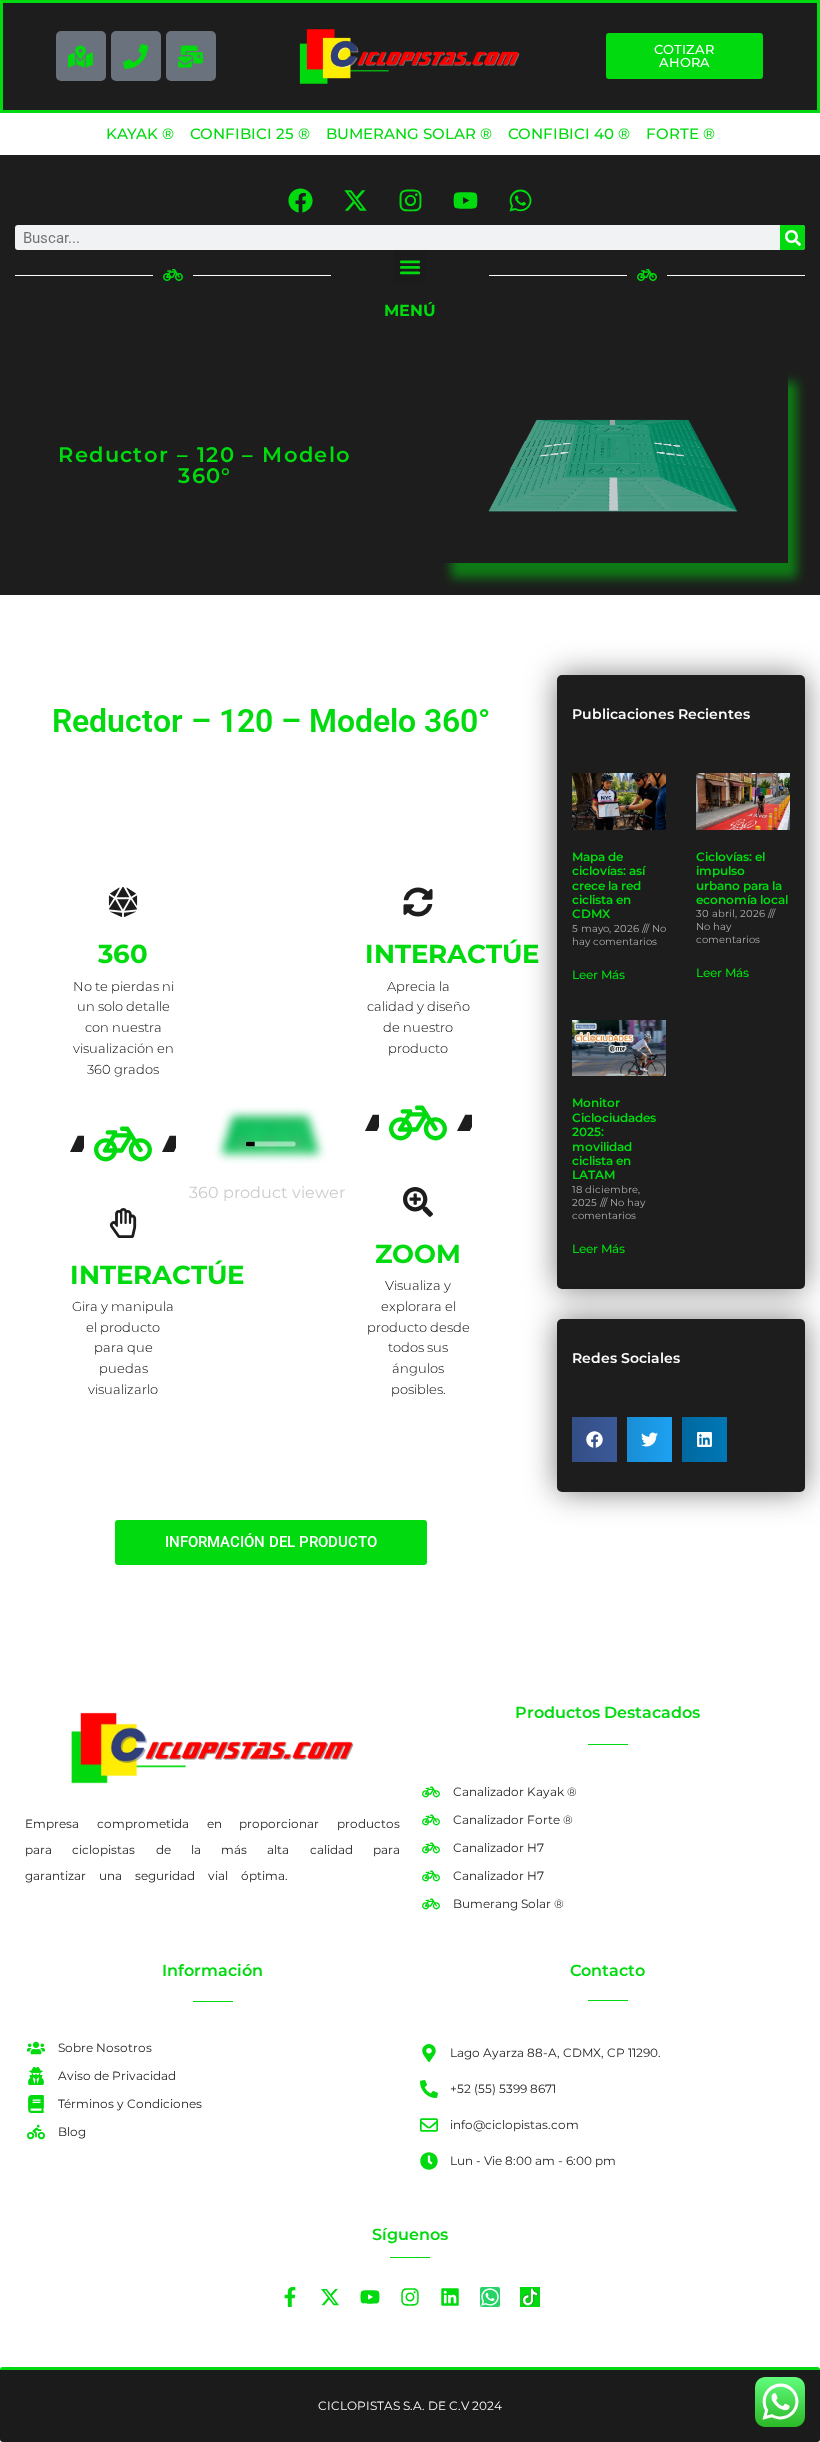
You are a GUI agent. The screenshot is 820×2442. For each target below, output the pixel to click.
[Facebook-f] (290, 2297)
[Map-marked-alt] (81, 56)
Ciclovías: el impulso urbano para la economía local (742, 878)
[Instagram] (410, 200)
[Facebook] (300, 200)
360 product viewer (267, 1192)
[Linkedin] (450, 2297)
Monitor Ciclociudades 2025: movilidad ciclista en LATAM (614, 1138)
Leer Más (598, 974)
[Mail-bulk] (191, 56)
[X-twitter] (355, 200)
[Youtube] (465, 200)
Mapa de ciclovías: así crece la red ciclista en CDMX (608, 885)
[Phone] (136, 56)
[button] (410, 266)
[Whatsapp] (520, 200)
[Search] (792, 237)
